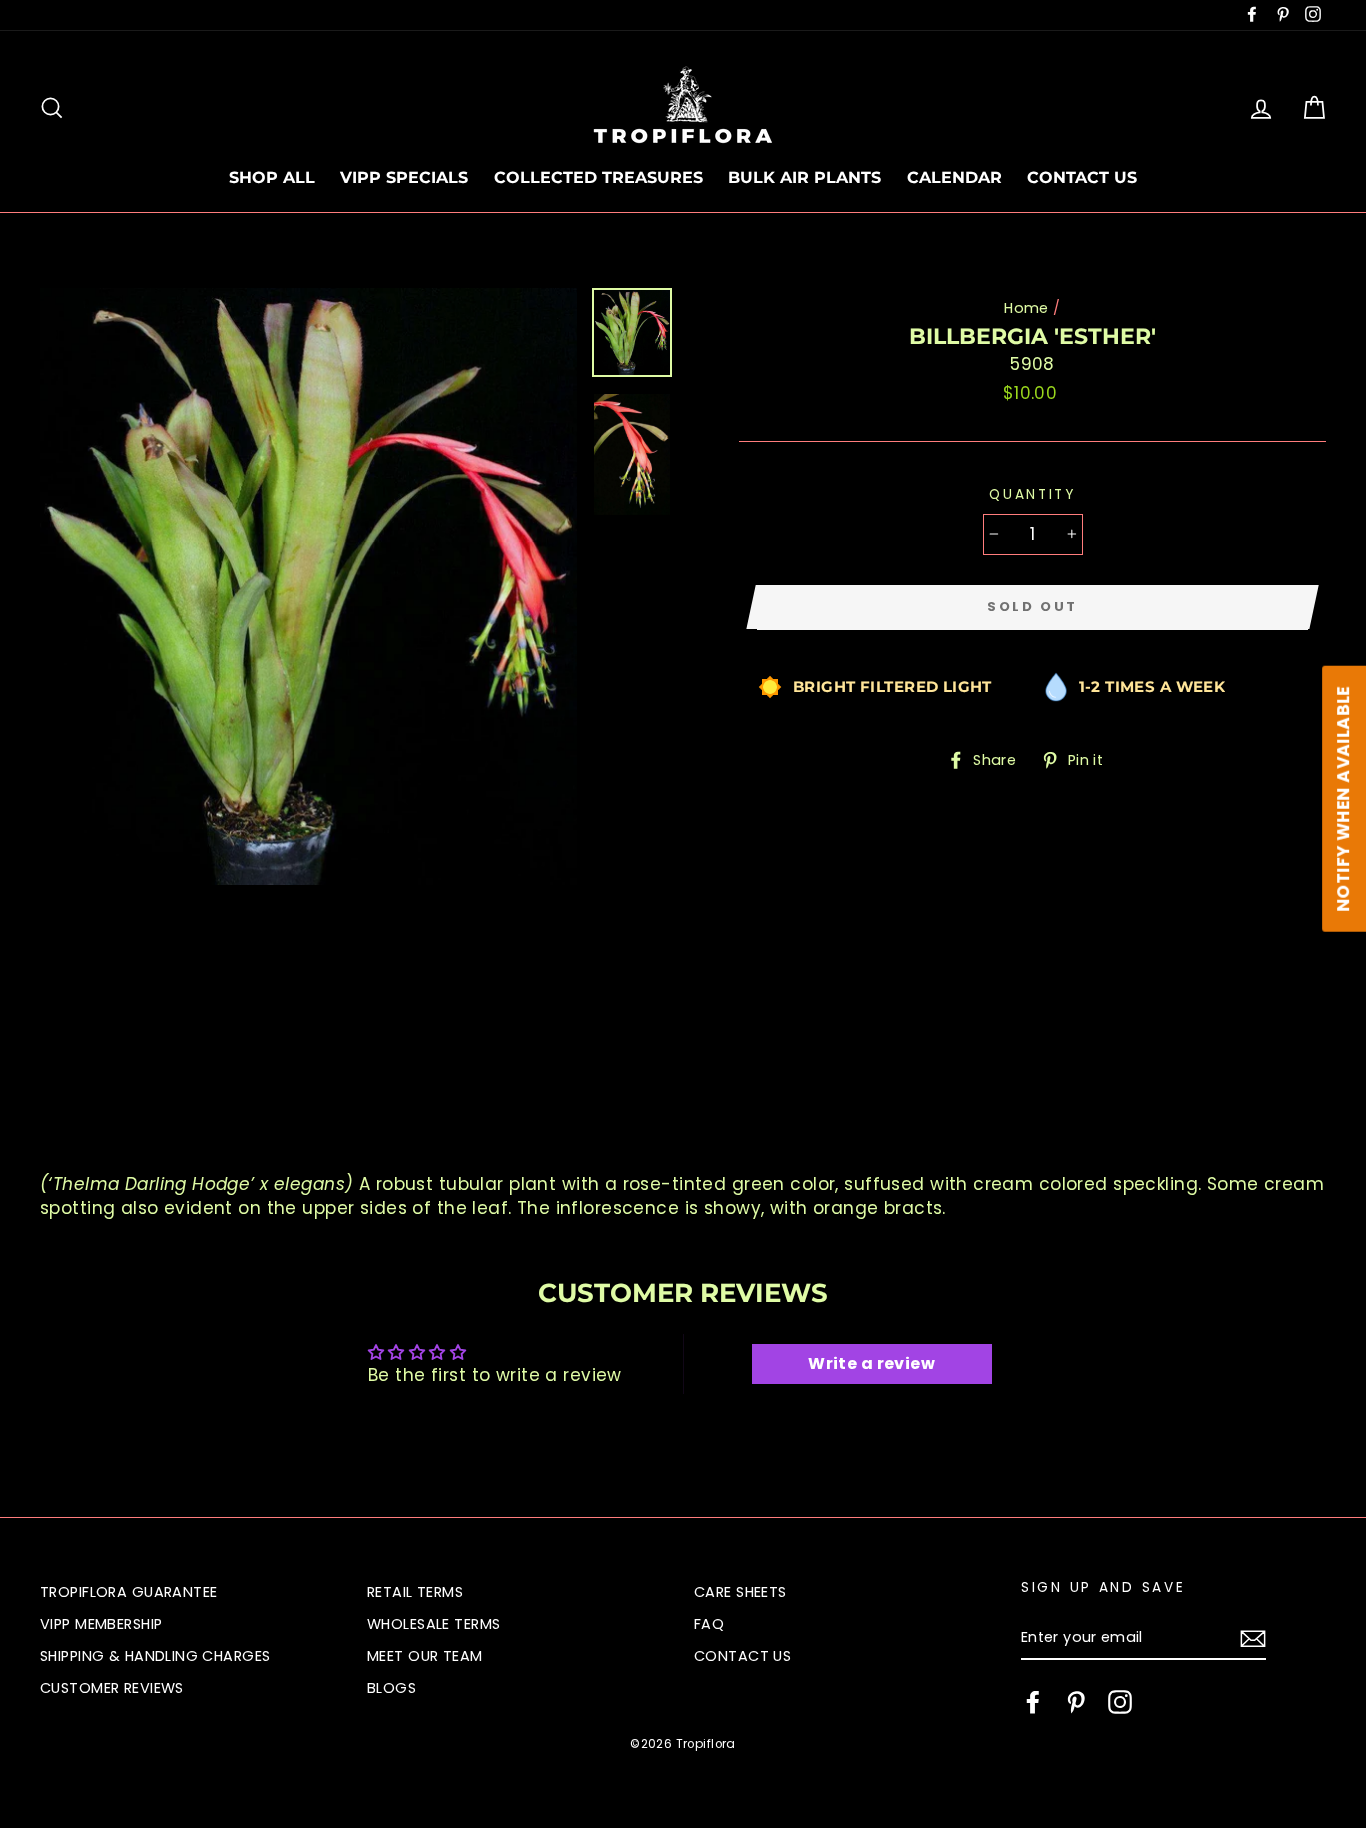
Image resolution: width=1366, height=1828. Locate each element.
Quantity (1032, 494)
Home (1026, 308)
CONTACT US (1082, 177)
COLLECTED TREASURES (598, 177)
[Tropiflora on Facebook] (1033, 1702)
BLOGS (391, 1688)
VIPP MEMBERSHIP (101, 1624)
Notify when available (1343, 798)
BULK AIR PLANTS (804, 177)
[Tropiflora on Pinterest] (1076, 1702)
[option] (308, 586)
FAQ (709, 1624)
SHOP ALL (272, 177)
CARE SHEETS (740, 1592)
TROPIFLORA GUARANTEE (129, 1592)
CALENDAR (954, 177)
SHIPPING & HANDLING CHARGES (155, 1656)
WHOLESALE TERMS (433, 1624)
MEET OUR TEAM (425, 1656)
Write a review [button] (871, 1363)
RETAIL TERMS (415, 1592)
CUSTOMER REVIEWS (112, 1688)
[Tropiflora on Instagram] (1120, 1702)
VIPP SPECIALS (404, 177)
